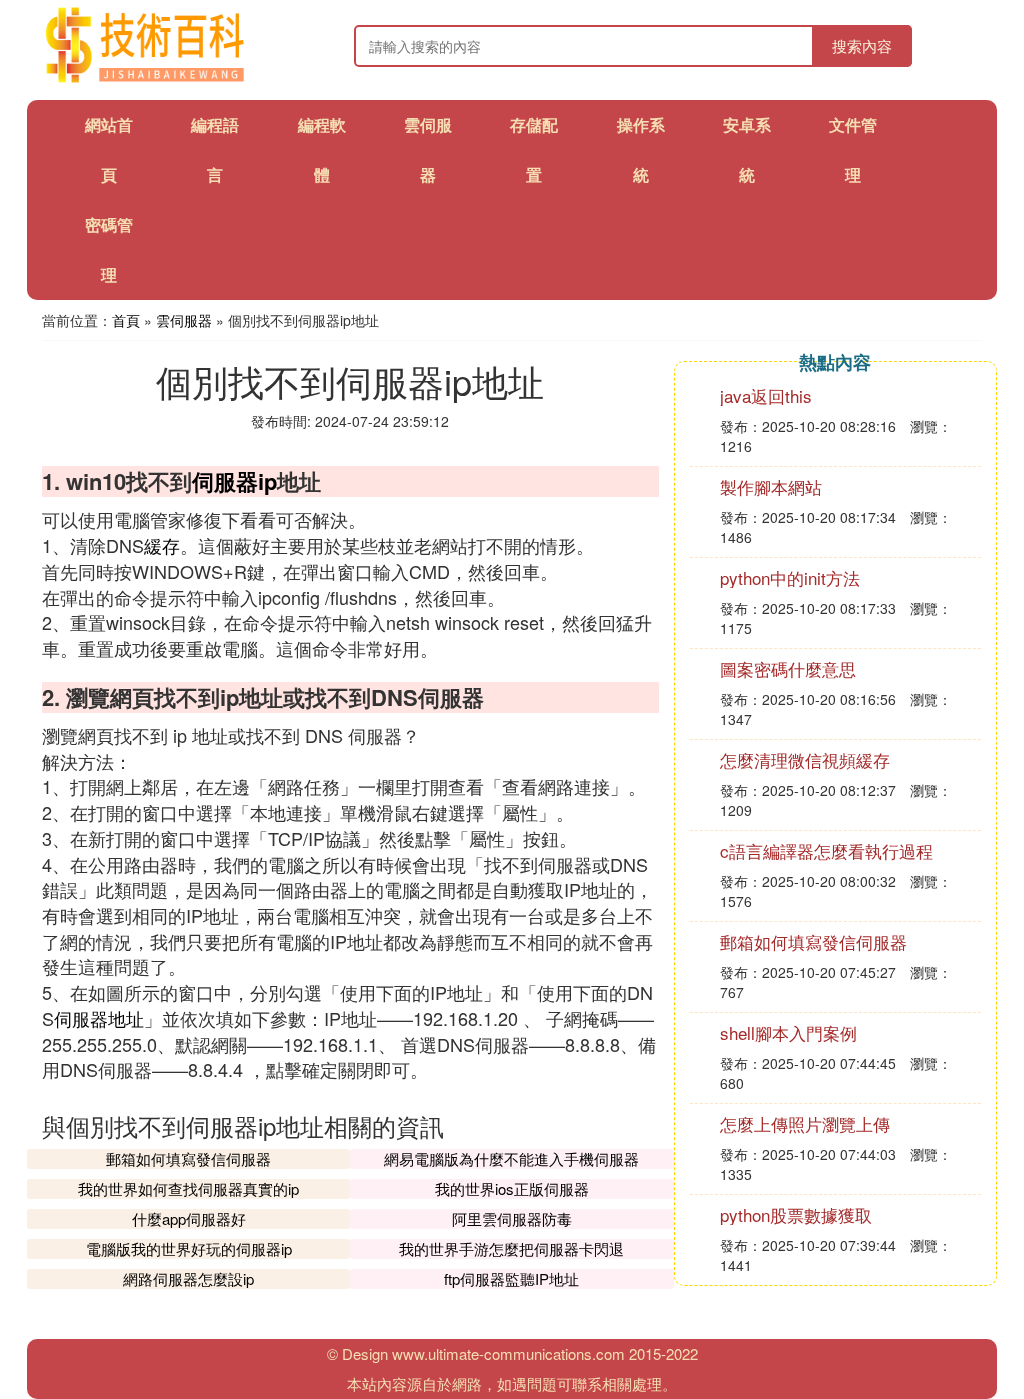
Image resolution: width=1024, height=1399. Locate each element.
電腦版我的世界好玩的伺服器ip (189, 1248)
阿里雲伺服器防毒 (512, 1218)
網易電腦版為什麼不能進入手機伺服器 (511, 1158)
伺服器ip (234, 481)
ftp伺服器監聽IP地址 (511, 1278)
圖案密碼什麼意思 (788, 668)
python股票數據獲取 (796, 1214)
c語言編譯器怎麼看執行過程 (826, 850)
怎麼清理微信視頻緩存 (805, 759)
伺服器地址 (99, 1018)
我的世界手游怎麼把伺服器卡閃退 (511, 1248)
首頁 (126, 320)
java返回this (766, 395)
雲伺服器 (184, 320)
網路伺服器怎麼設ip (188, 1278)
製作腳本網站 (771, 486)
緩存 (162, 545)
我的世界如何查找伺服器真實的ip (188, 1188)
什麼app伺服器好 (189, 1218)
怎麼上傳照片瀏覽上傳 (805, 1123)
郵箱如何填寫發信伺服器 (188, 1158)
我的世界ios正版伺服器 (512, 1188)
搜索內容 (862, 45)
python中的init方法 (790, 577)
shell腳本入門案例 (788, 1032)
